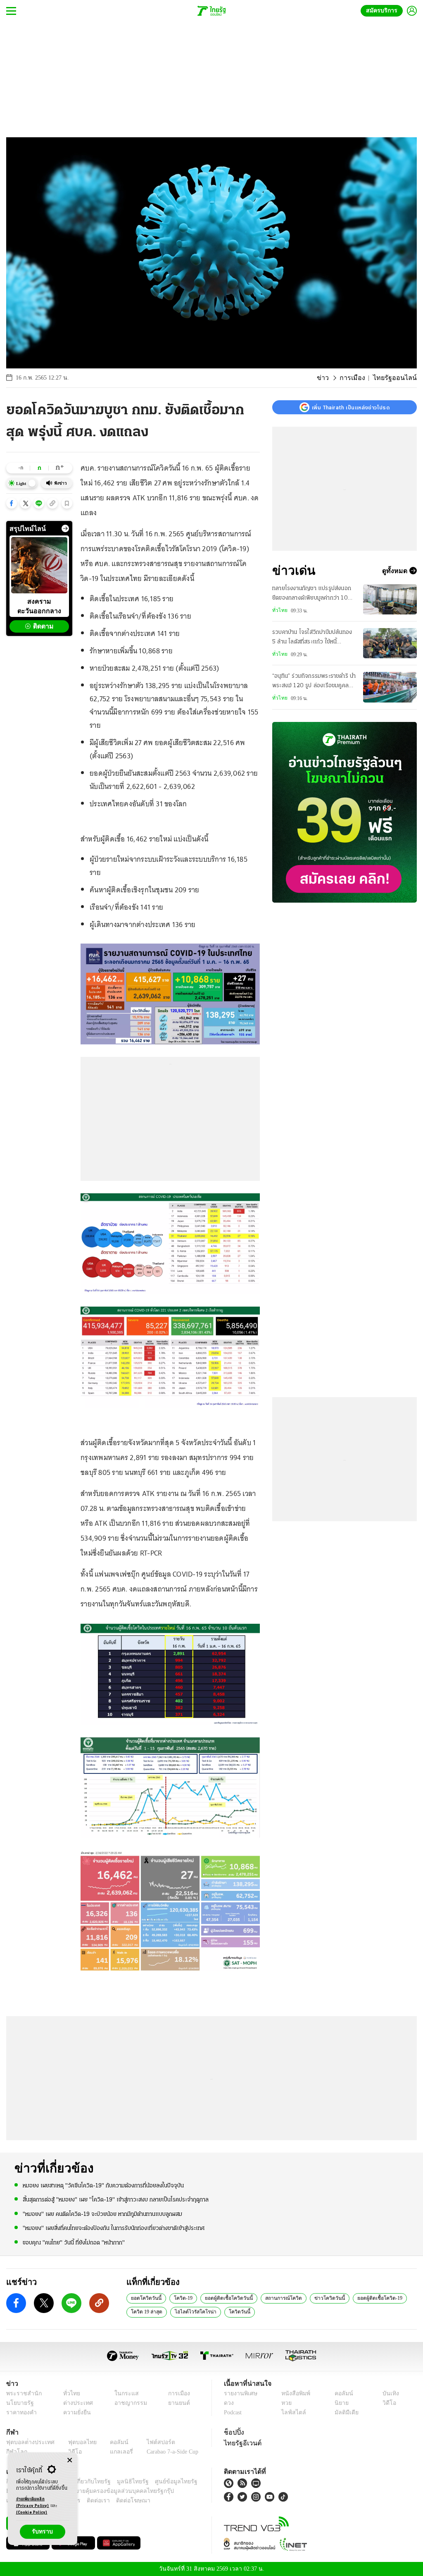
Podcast (234, 2412)
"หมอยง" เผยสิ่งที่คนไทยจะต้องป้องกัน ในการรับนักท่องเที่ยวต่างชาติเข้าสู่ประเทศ (114, 2228)
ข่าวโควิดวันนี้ (319, 2298)
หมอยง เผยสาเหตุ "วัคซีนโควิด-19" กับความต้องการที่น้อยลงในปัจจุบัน (103, 2185)
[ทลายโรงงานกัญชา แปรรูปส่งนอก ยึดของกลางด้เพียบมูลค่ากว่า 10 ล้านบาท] (390, 599)
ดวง (229, 2403)
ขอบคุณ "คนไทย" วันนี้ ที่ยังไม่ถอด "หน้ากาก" (74, 2242)
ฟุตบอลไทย (76, 2442)
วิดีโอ (388, 2403)
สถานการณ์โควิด (276, 2298)
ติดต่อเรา (87, 2501)
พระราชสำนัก (21, 2393)
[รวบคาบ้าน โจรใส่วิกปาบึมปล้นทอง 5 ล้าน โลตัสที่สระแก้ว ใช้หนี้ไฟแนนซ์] (390, 643)
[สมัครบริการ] (345, 812)
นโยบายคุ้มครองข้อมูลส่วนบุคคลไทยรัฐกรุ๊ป (92, 2491)
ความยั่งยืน (74, 2412)
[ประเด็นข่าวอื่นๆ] (65, 528)
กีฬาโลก (15, 2452)
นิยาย (341, 2403)
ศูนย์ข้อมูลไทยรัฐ (163, 2482)
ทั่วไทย (279, 610)
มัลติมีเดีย (345, 2412)
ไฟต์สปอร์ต (151, 2442)
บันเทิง (389, 2393)
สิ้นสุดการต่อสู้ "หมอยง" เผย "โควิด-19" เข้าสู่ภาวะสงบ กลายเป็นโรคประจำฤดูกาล (116, 2200)
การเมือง (359, 378)
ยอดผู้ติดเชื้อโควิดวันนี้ (224, 2298)
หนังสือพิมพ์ (294, 2393)
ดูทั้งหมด (396, 571)
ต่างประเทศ (74, 2403)
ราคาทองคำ (20, 2412)
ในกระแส (122, 2393)
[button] (12, 503)
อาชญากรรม (127, 2403)
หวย (286, 2403)
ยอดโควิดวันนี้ (145, 2298)
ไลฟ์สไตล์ (291, 2412)
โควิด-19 (180, 2298)
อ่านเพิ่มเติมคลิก (33, 2503)
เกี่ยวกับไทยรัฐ (87, 2482)
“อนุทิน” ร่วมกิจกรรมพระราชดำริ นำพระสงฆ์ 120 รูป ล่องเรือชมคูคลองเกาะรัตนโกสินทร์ (314, 682)
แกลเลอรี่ (114, 2452)
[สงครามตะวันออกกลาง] (39, 565)
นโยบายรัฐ (18, 2403)
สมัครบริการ (383, 11)
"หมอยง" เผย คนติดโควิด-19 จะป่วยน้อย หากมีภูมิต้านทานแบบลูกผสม (102, 2214)
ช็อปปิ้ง (233, 2432)
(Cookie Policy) (32, 2513)
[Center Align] (70, 2460)
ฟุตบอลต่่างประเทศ (27, 2442)
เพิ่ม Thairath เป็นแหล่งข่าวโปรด (351, 407)
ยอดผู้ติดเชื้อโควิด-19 (366, 2298)
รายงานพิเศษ (239, 2393)
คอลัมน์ (342, 2393)
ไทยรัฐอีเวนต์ (241, 2443)
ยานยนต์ (176, 2403)
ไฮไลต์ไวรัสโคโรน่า (191, 2311)
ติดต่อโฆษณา (119, 2501)
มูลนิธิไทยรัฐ (124, 2482)
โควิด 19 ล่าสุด (146, 2311)
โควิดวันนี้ (230, 2311)
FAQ (192, 2482)
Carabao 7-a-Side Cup (168, 2452)
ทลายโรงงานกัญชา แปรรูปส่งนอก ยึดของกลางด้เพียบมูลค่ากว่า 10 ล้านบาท (312, 594)
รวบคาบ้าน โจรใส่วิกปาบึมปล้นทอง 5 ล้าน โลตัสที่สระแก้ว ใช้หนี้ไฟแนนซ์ (312, 638)
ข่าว (332, 378)
